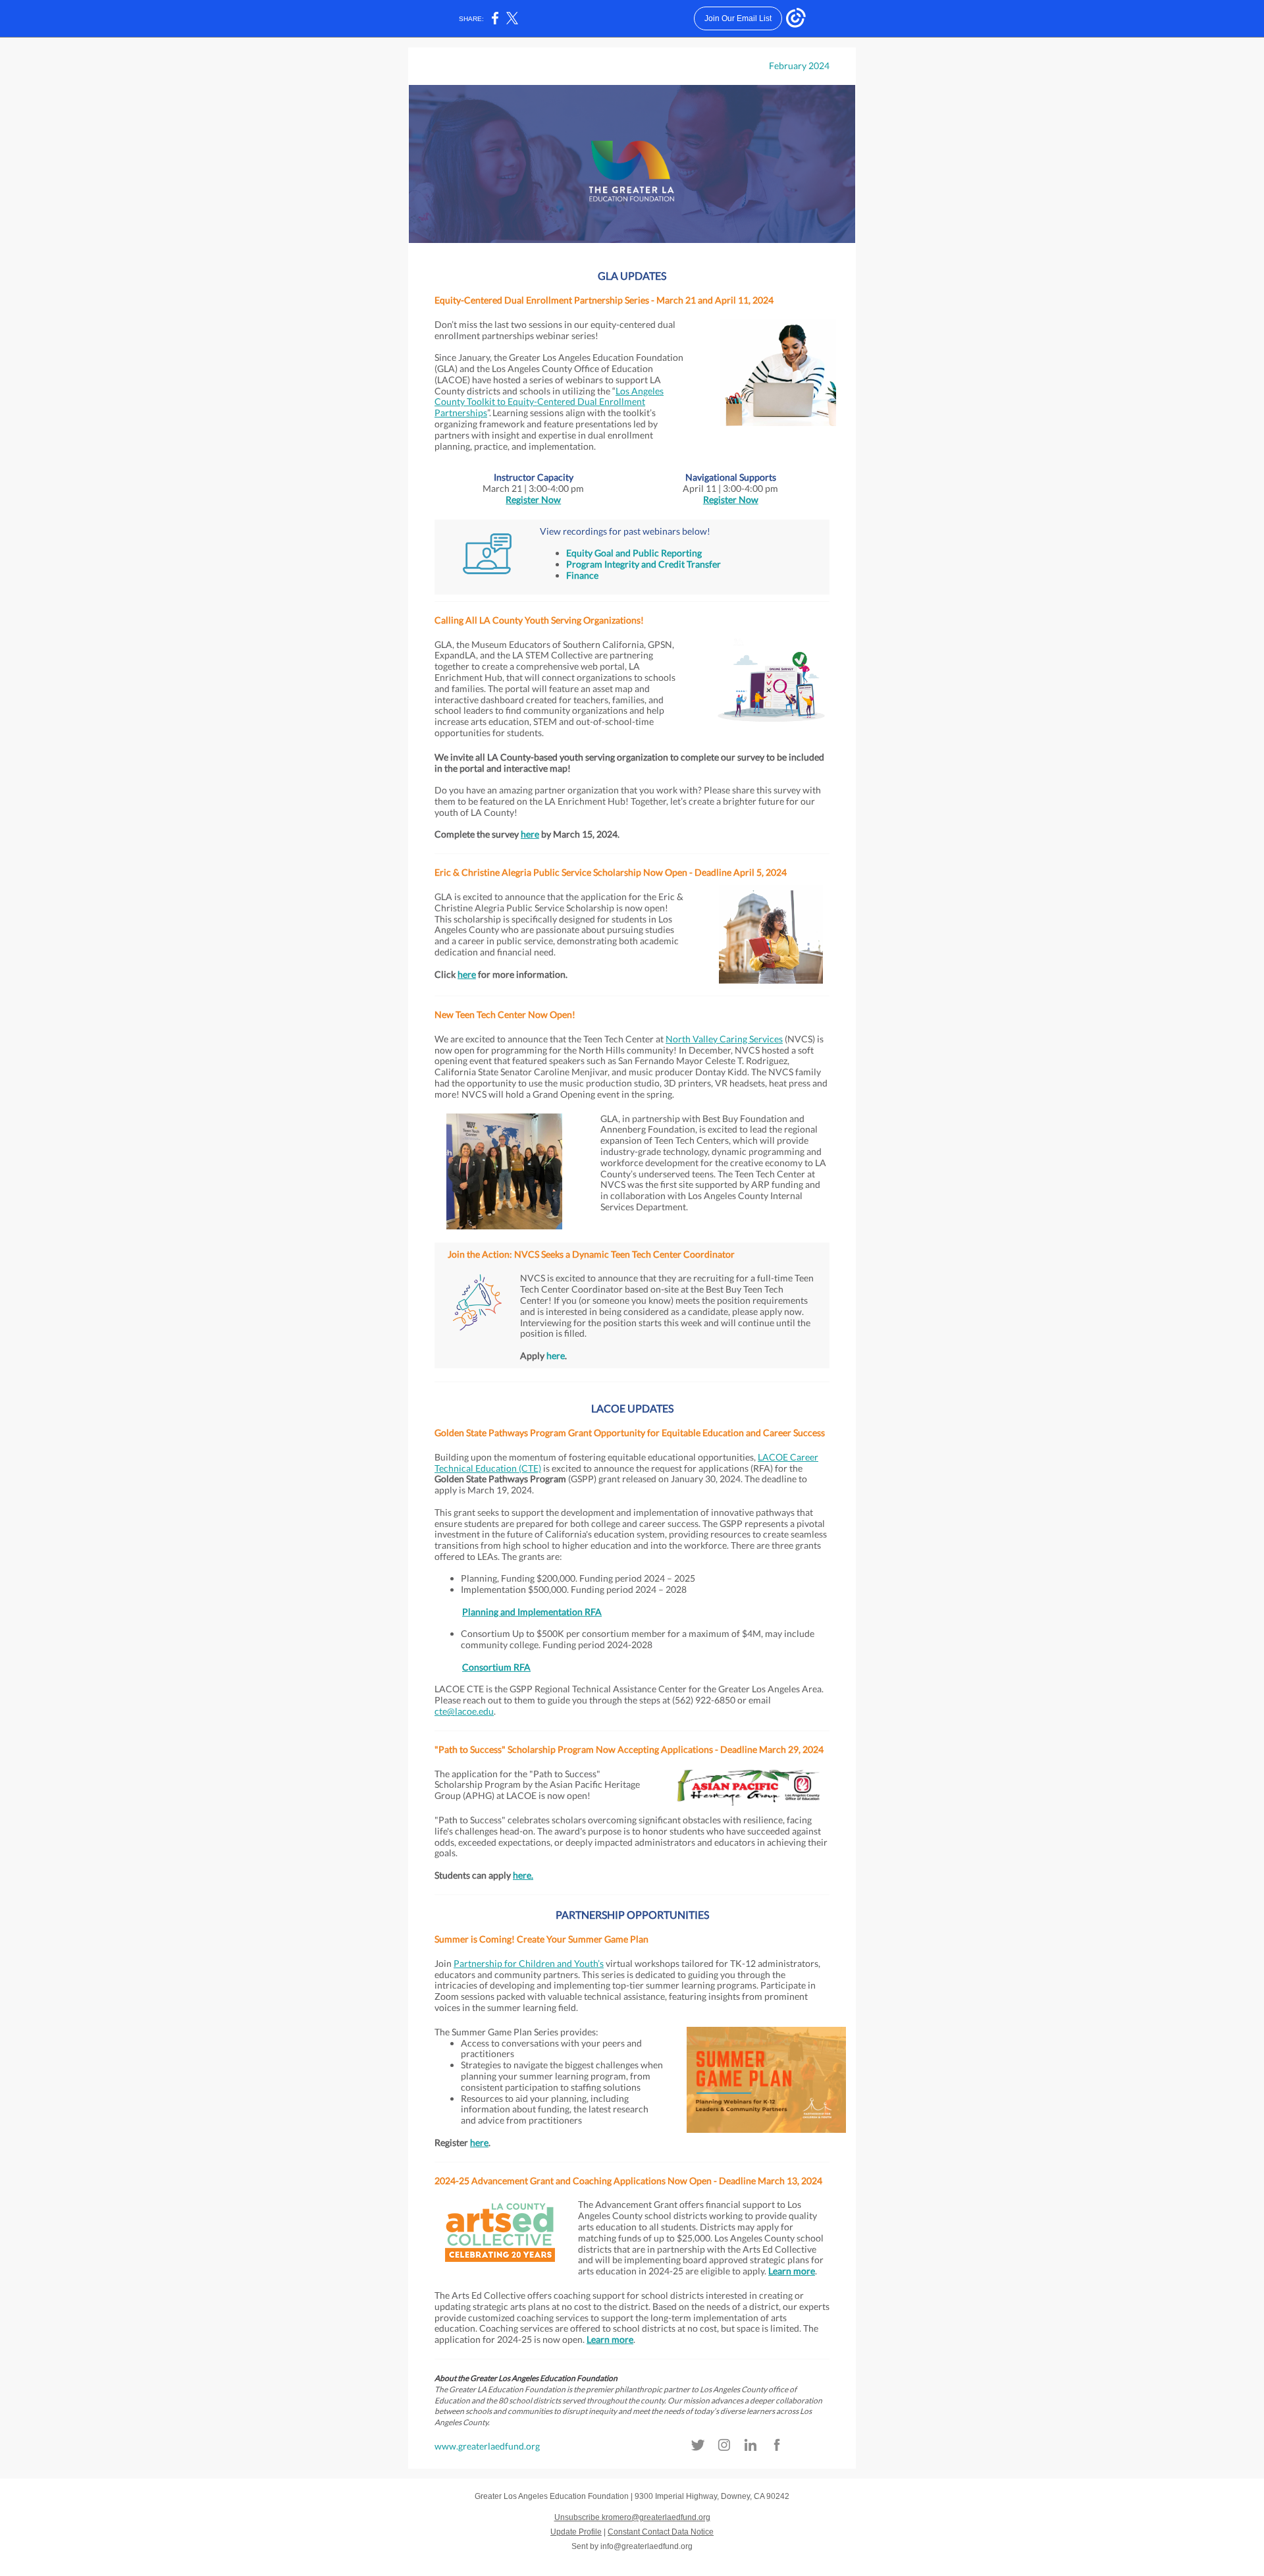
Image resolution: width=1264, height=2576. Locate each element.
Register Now (533, 499)
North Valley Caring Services (724, 1039)
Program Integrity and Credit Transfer (644, 564)
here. (523, 1875)
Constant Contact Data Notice (661, 2532)
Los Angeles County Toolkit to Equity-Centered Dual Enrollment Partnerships (549, 402)
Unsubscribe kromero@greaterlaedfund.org (632, 2517)
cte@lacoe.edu (464, 1711)
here (530, 834)
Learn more (792, 2271)
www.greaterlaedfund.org (487, 2446)
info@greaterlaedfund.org (646, 2546)
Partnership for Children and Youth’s (529, 1963)
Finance (582, 575)
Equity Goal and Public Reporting (634, 553)
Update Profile (576, 2532)
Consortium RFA (496, 1667)
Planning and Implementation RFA (532, 1612)
